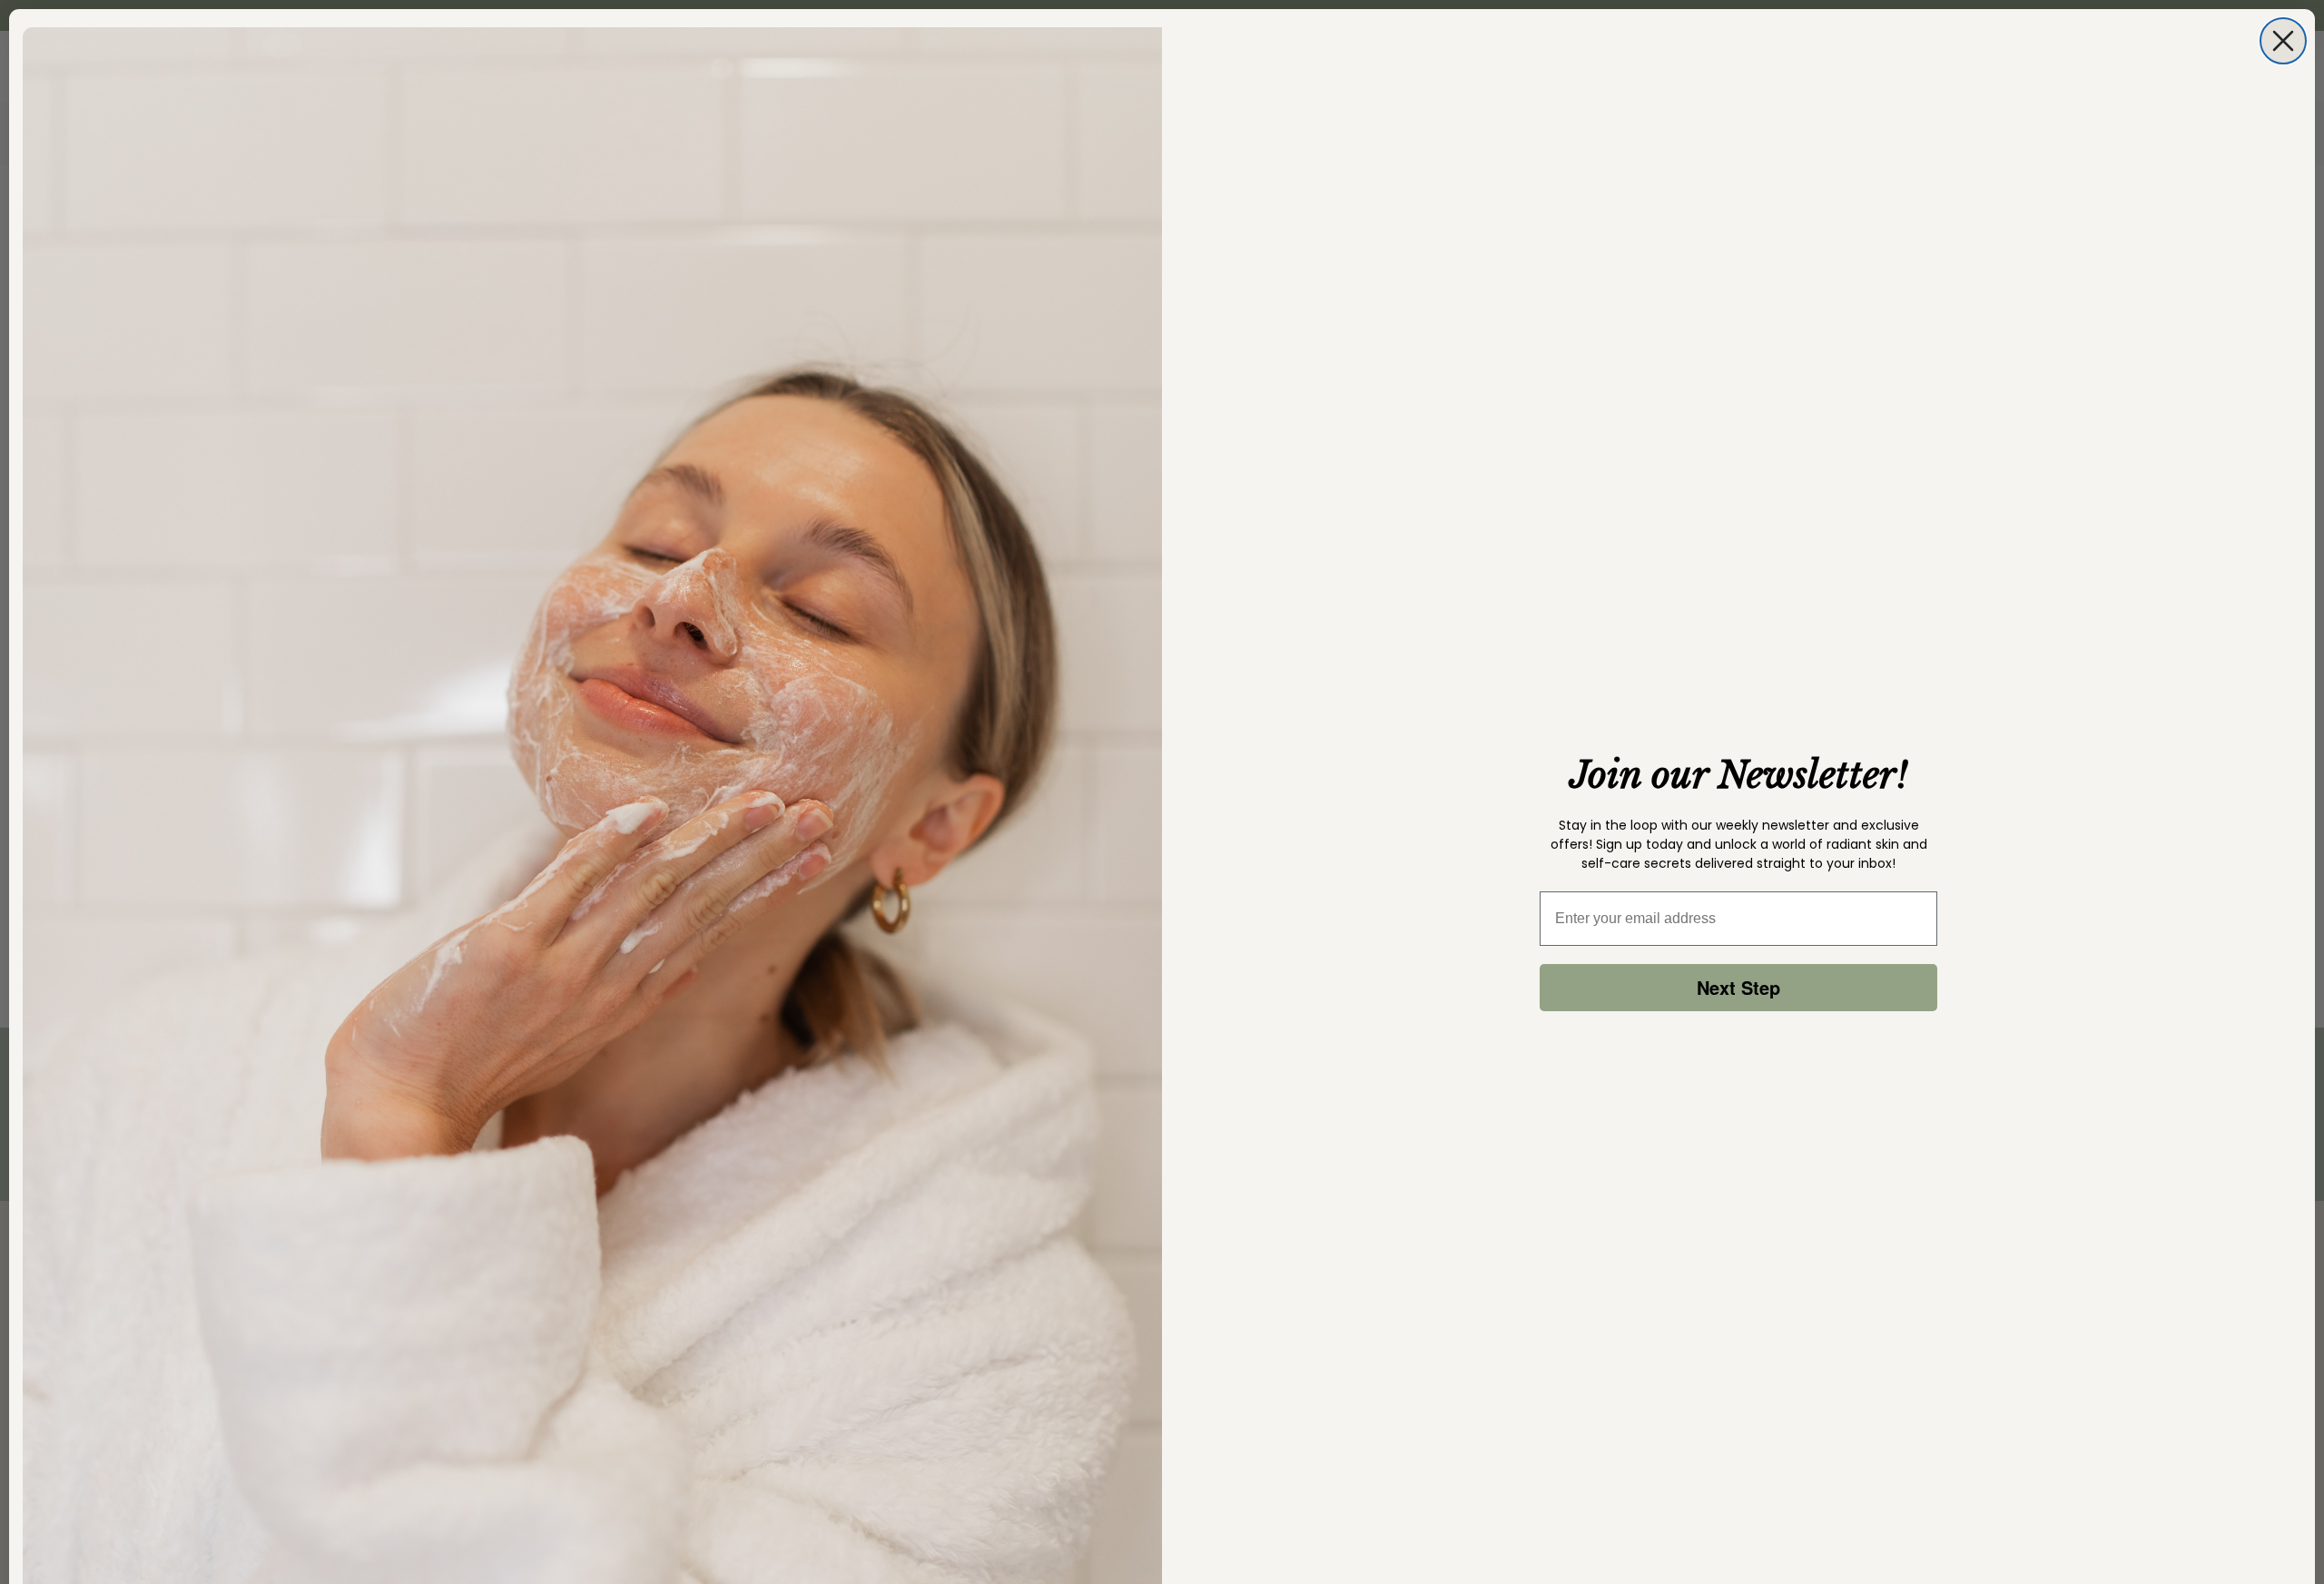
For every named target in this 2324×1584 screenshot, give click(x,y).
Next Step (1738, 987)
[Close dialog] (2283, 41)
